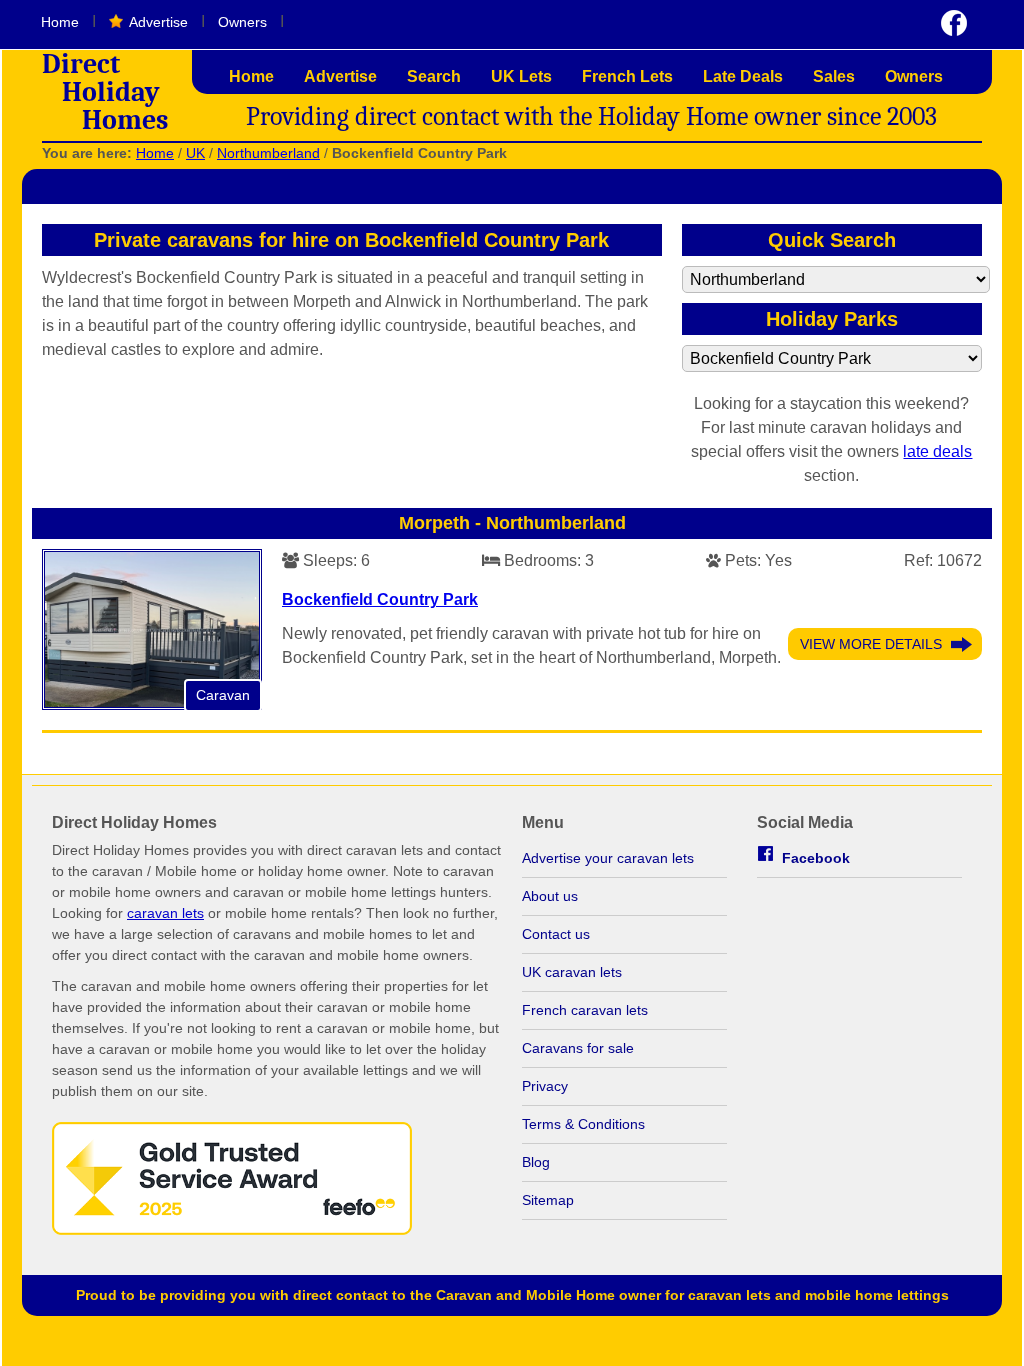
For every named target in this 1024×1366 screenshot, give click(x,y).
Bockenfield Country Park (380, 599)
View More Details (871, 644)
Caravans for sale (578, 1048)
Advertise (158, 22)
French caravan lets (585, 1010)
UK (195, 153)
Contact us (556, 934)
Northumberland (268, 153)
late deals (937, 451)
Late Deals (743, 76)
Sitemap (548, 1200)
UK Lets (521, 76)
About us (550, 896)
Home (60, 22)
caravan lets (165, 913)
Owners (242, 22)
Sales (834, 76)
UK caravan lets (572, 972)
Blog (536, 1162)
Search (434, 76)
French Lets (627, 76)
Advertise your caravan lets (608, 858)
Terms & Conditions (583, 1124)
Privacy (545, 1086)
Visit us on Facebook (954, 23)
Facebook (816, 858)
